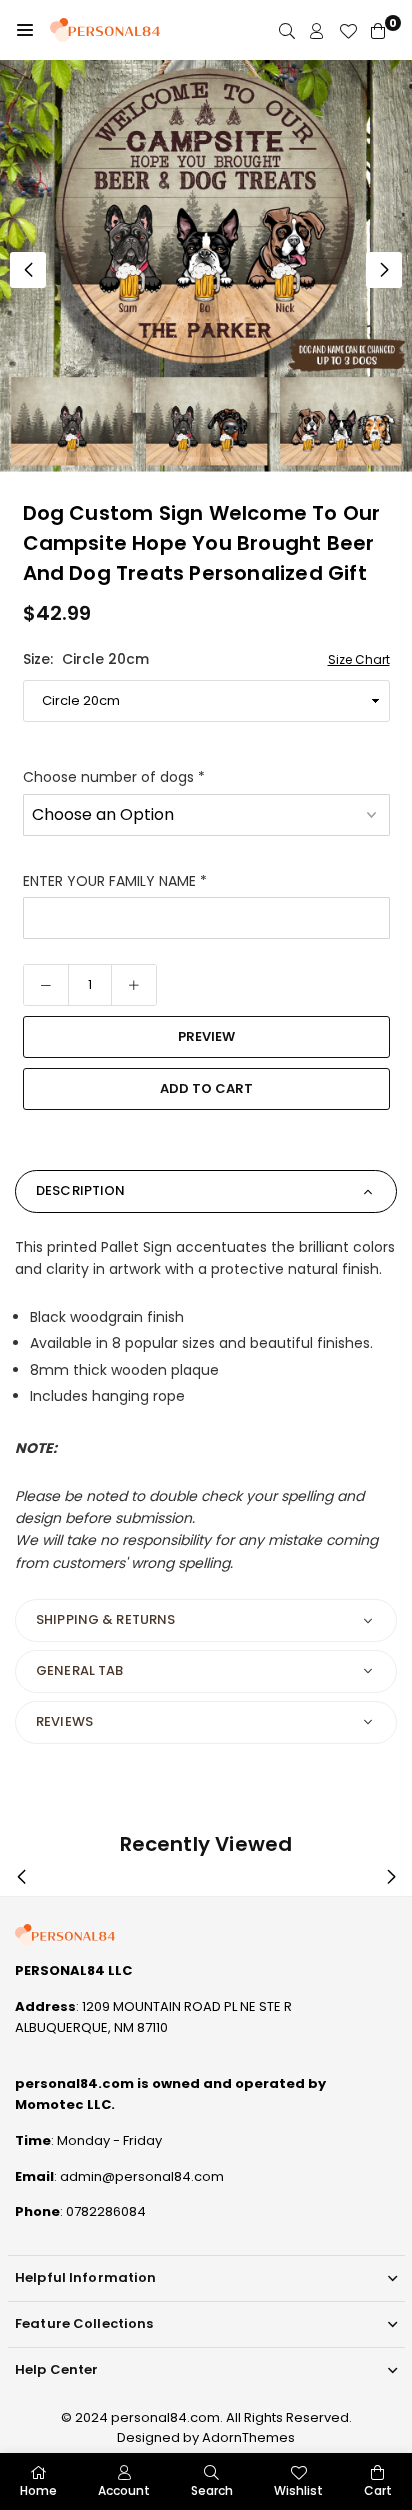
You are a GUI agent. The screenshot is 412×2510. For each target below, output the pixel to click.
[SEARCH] (287, 30)
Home (38, 2490)
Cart (378, 2490)
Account (124, 2490)
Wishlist (298, 2490)
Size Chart (359, 659)
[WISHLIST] (348, 30)
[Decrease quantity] (46, 985)
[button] (25, 30)
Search (212, 2490)
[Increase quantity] (134, 985)
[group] (206, 266)
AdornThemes (248, 2437)
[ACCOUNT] (317, 30)
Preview (206, 1036)
